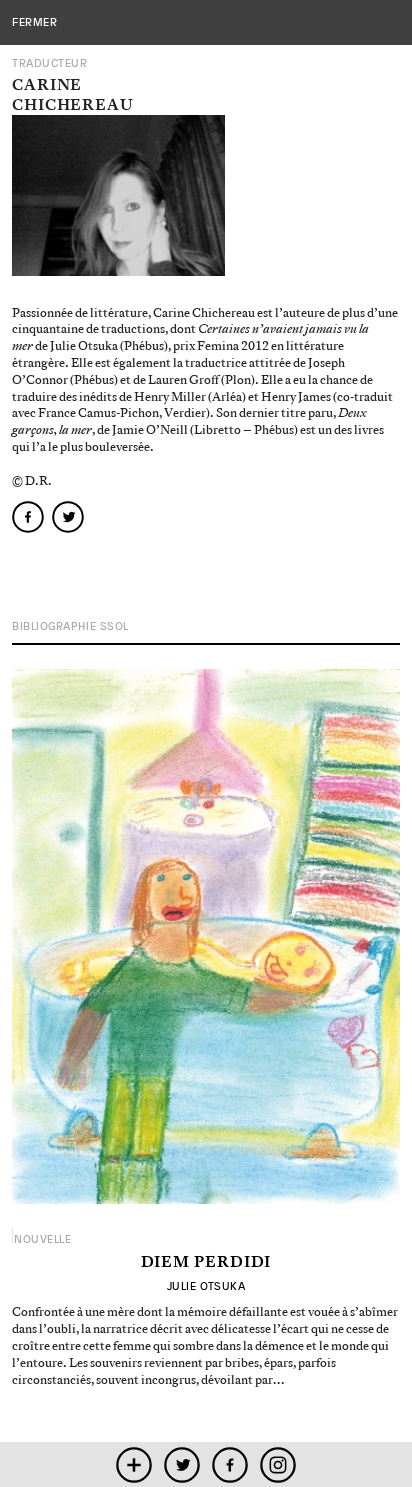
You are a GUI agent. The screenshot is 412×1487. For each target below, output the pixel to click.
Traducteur (50, 63)
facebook (230, 1464)
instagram (278, 1464)
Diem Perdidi (206, 1263)
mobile (134, 1464)
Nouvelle (42, 1239)
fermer (34, 22)
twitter (182, 1464)
